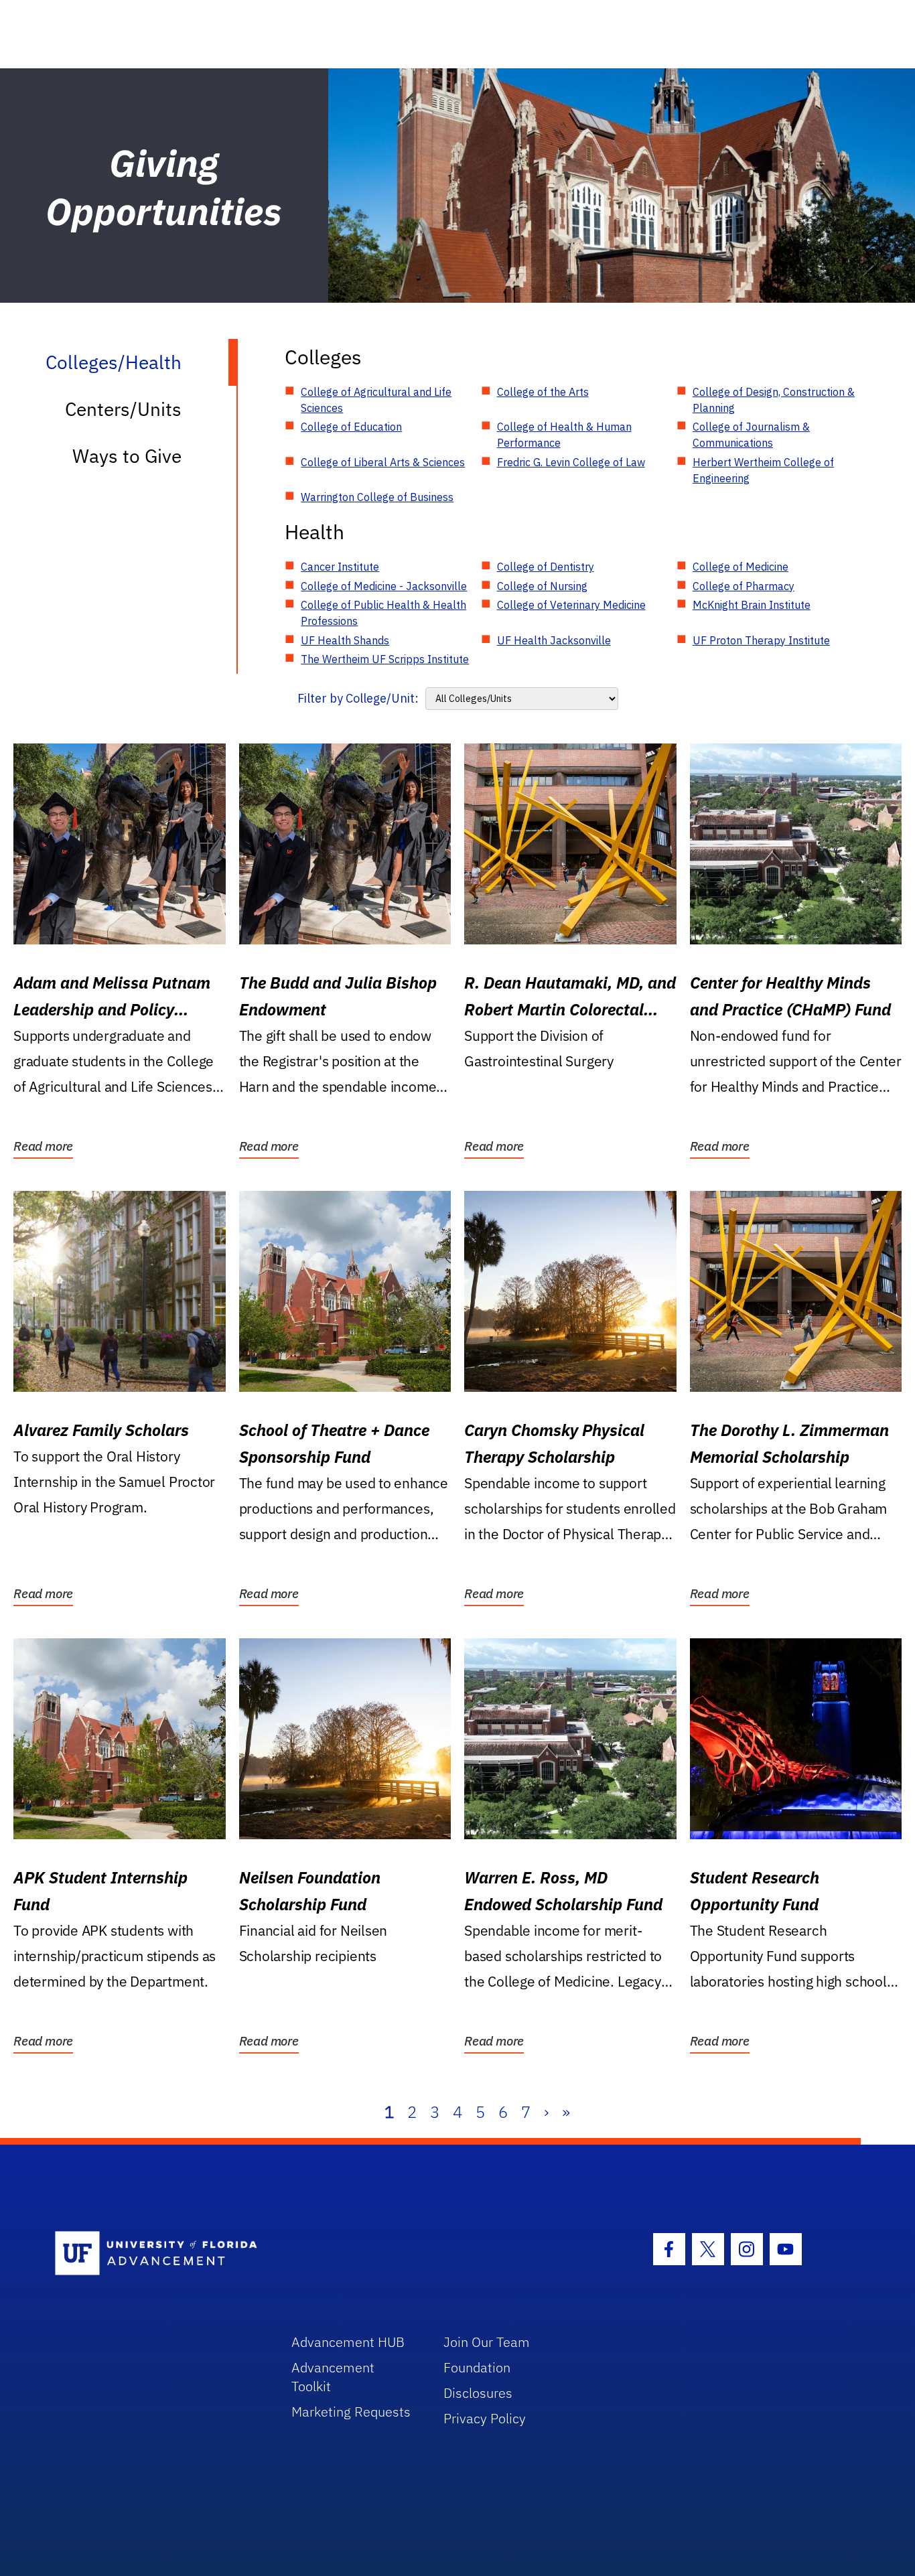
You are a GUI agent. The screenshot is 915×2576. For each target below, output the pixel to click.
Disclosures (478, 2393)
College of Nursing (542, 586)
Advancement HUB (348, 2342)
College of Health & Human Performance (564, 435)
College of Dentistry (546, 567)
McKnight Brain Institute (752, 605)
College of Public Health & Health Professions (383, 613)
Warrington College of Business (377, 497)
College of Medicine (741, 567)
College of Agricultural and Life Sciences (376, 400)
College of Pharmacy (744, 586)
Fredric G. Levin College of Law (571, 462)
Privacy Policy (485, 2418)
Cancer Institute (340, 567)
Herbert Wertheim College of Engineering (763, 470)
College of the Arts (543, 392)
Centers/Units (123, 409)
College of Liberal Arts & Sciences (383, 462)
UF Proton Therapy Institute (761, 640)
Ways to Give (127, 456)
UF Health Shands (345, 640)
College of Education (351, 427)
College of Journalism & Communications (751, 435)
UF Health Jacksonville (554, 640)
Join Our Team (487, 2342)
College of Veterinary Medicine (571, 605)
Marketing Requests (351, 2412)
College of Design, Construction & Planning (774, 400)
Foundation (477, 2367)
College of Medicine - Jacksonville (384, 586)
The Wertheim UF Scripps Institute (385, 659)
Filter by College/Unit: (358, 698)
